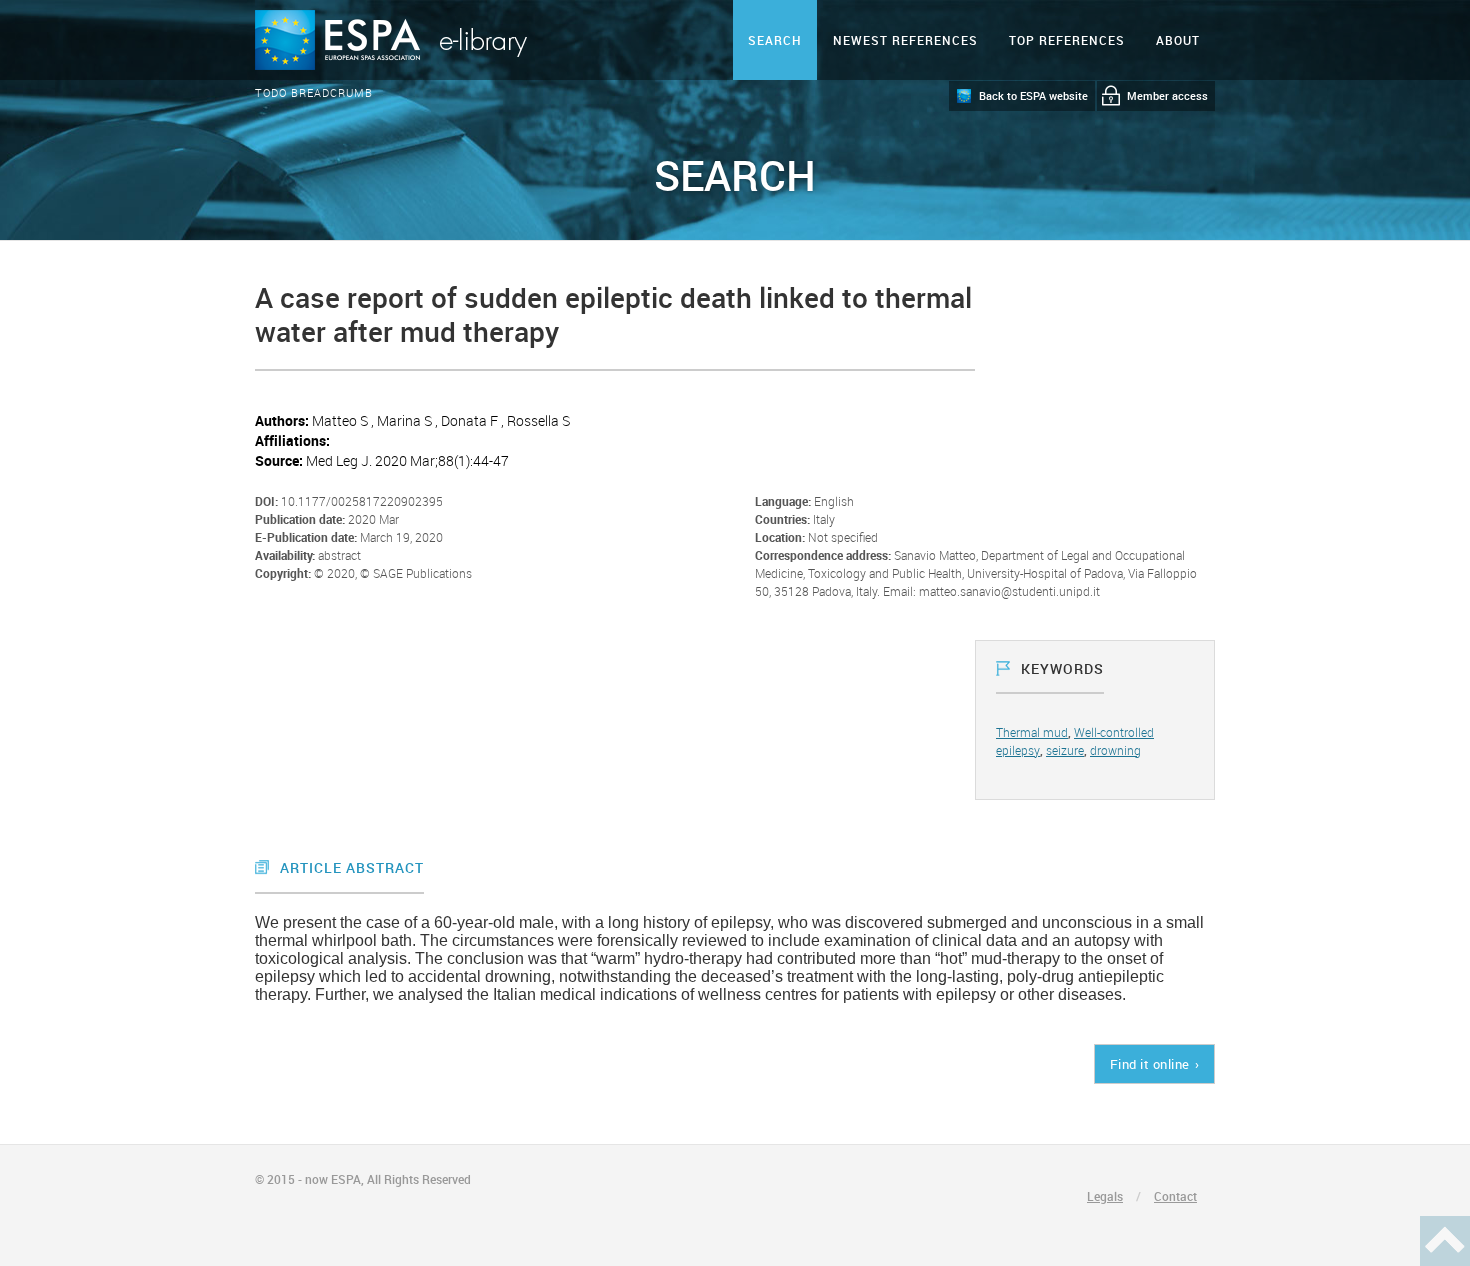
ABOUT (1178, 40)
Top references (1067, 40)
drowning (1115, 750)
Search (775, 40)
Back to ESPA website (1033, 95)
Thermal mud (1032, 732)
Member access (1167, 95)
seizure (1065, 750)
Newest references (905, 40)
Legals (1105, 1196)
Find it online (1150, 1064)
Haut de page (1445, 1241)
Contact (1175, 1196)
